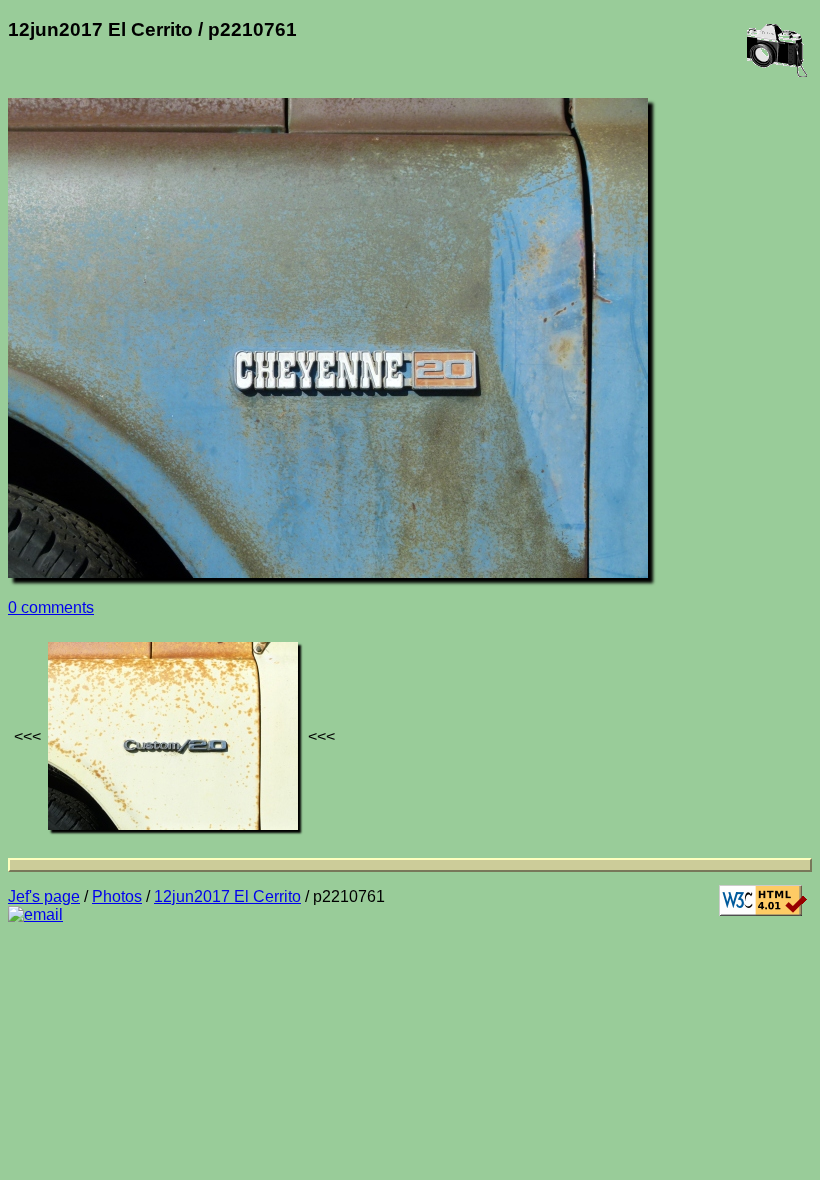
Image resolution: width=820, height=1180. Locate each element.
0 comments (51, 607)
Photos (117, 896)
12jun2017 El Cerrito (227, 896)
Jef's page (44, 896)
